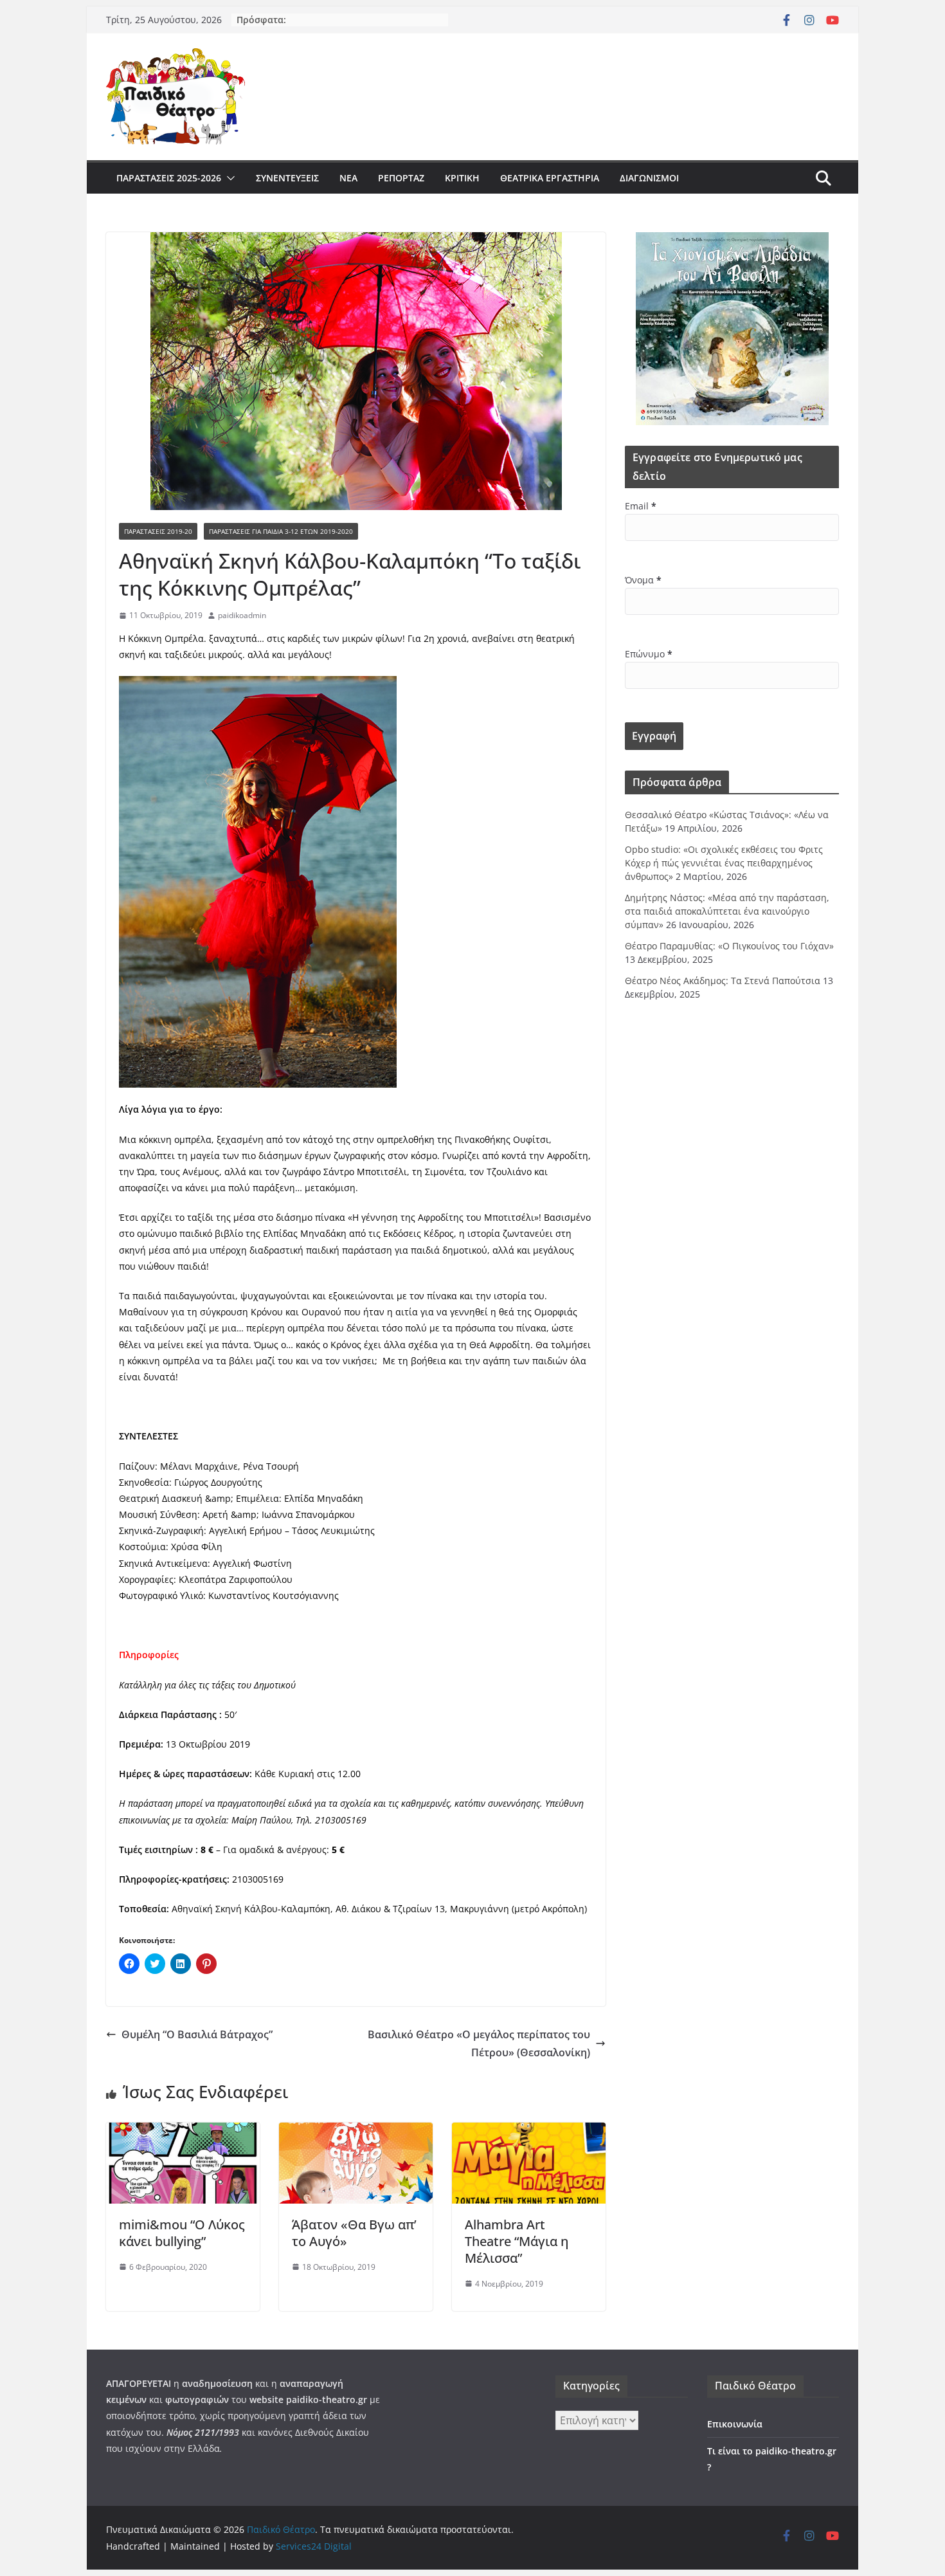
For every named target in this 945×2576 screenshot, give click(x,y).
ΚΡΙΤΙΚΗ (462, 178)
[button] (228, 178)
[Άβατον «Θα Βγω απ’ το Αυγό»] (356, 2132)
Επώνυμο (649, 654)
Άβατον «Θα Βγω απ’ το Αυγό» (354, 2233)
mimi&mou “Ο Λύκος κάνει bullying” (182, 2233)
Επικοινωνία (735, 2424)
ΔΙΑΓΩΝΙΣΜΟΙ (649, 178)
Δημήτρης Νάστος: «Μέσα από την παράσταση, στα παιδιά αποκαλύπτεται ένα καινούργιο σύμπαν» (727, 911)
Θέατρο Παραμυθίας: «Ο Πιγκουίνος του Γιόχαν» (729, 946)
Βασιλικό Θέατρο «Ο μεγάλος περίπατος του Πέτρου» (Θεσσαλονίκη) (479, 2044)
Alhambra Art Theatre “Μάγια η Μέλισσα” (517, 2241)
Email (641, 506)
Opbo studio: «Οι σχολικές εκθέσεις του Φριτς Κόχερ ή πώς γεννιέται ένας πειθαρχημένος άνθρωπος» (724, 863)
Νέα (348, 178)
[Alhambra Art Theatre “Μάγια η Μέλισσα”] (529, 2132)
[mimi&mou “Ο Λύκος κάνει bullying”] (183, 2132)
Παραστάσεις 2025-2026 (169, 178)
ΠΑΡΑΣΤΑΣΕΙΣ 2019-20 (158, 531)
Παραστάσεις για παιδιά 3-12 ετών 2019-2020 (281, 531)
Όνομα (643, 580)
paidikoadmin (242, 615)
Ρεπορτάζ (401, 178)
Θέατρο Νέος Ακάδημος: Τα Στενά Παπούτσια (723, 981)
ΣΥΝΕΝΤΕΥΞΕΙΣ (287, 178)
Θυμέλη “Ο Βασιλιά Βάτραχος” (197, 2034)
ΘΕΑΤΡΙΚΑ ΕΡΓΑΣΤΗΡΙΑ (550, 178)
